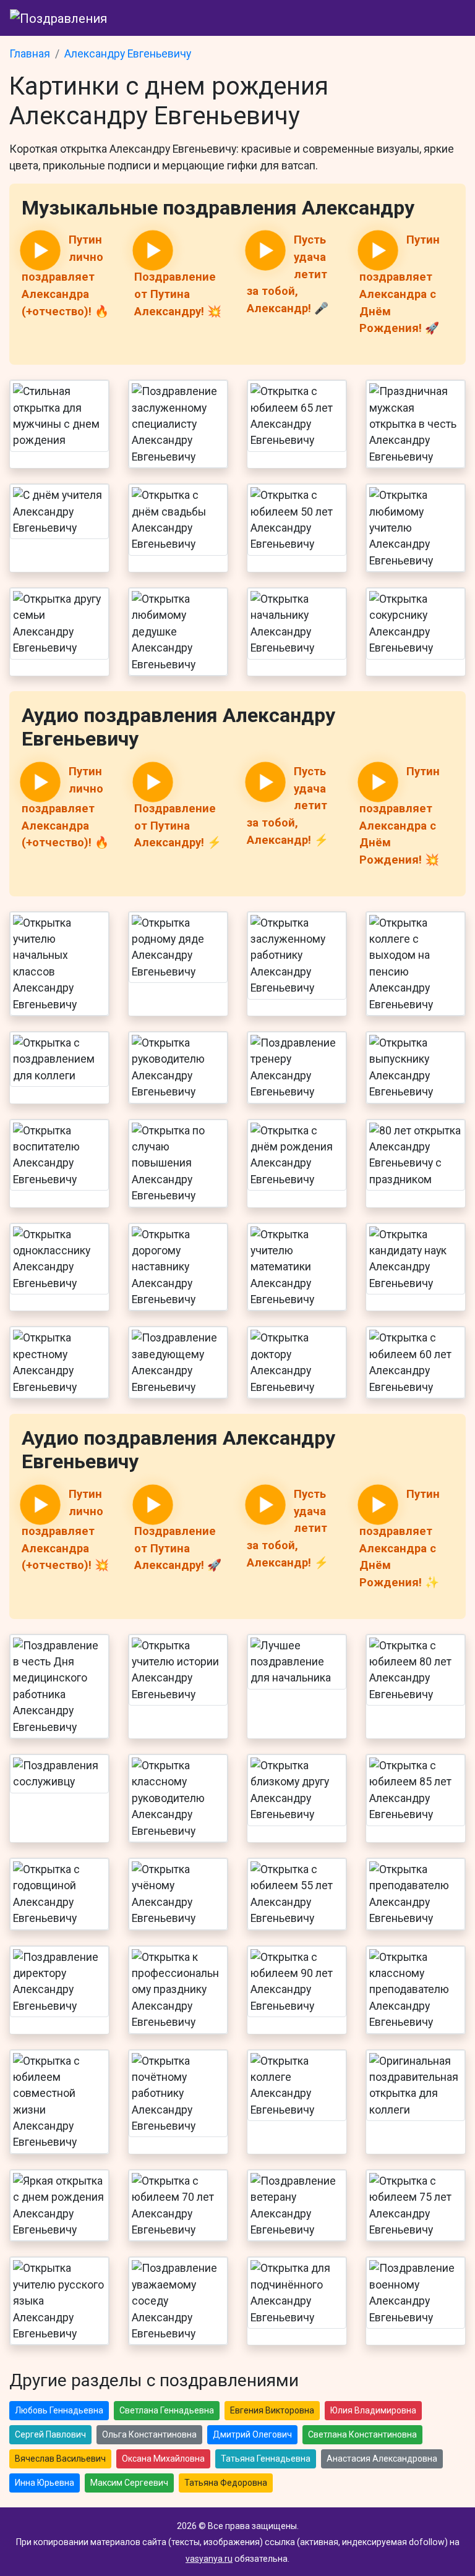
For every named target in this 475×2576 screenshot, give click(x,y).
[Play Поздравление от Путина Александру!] (153, 250)
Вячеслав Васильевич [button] (60, 2459)
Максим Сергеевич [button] (129, 2483)
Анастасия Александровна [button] (382, 2459)
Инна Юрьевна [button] (45, 2483)
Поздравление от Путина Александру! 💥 (178, 294)
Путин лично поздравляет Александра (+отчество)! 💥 (65, 1530)
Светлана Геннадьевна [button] (167, 2410)
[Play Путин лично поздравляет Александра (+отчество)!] (40, 250)
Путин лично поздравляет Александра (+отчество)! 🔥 (65, 275)
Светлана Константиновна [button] (362, 2434)
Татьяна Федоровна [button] (226, 2483)
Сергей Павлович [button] (50, 2434)
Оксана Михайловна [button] (163, 2459)
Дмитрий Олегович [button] (252, 2434)
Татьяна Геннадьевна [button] (266, 2459)
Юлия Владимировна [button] (373, 2410)
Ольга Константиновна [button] (149, 2434)
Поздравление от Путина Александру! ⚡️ (178, 826)
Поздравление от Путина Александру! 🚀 (178, 1548)
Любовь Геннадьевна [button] (59, 2410)
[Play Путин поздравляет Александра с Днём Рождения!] (378, 250)
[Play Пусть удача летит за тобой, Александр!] (265, 250)
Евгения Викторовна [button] (272, 2410)
